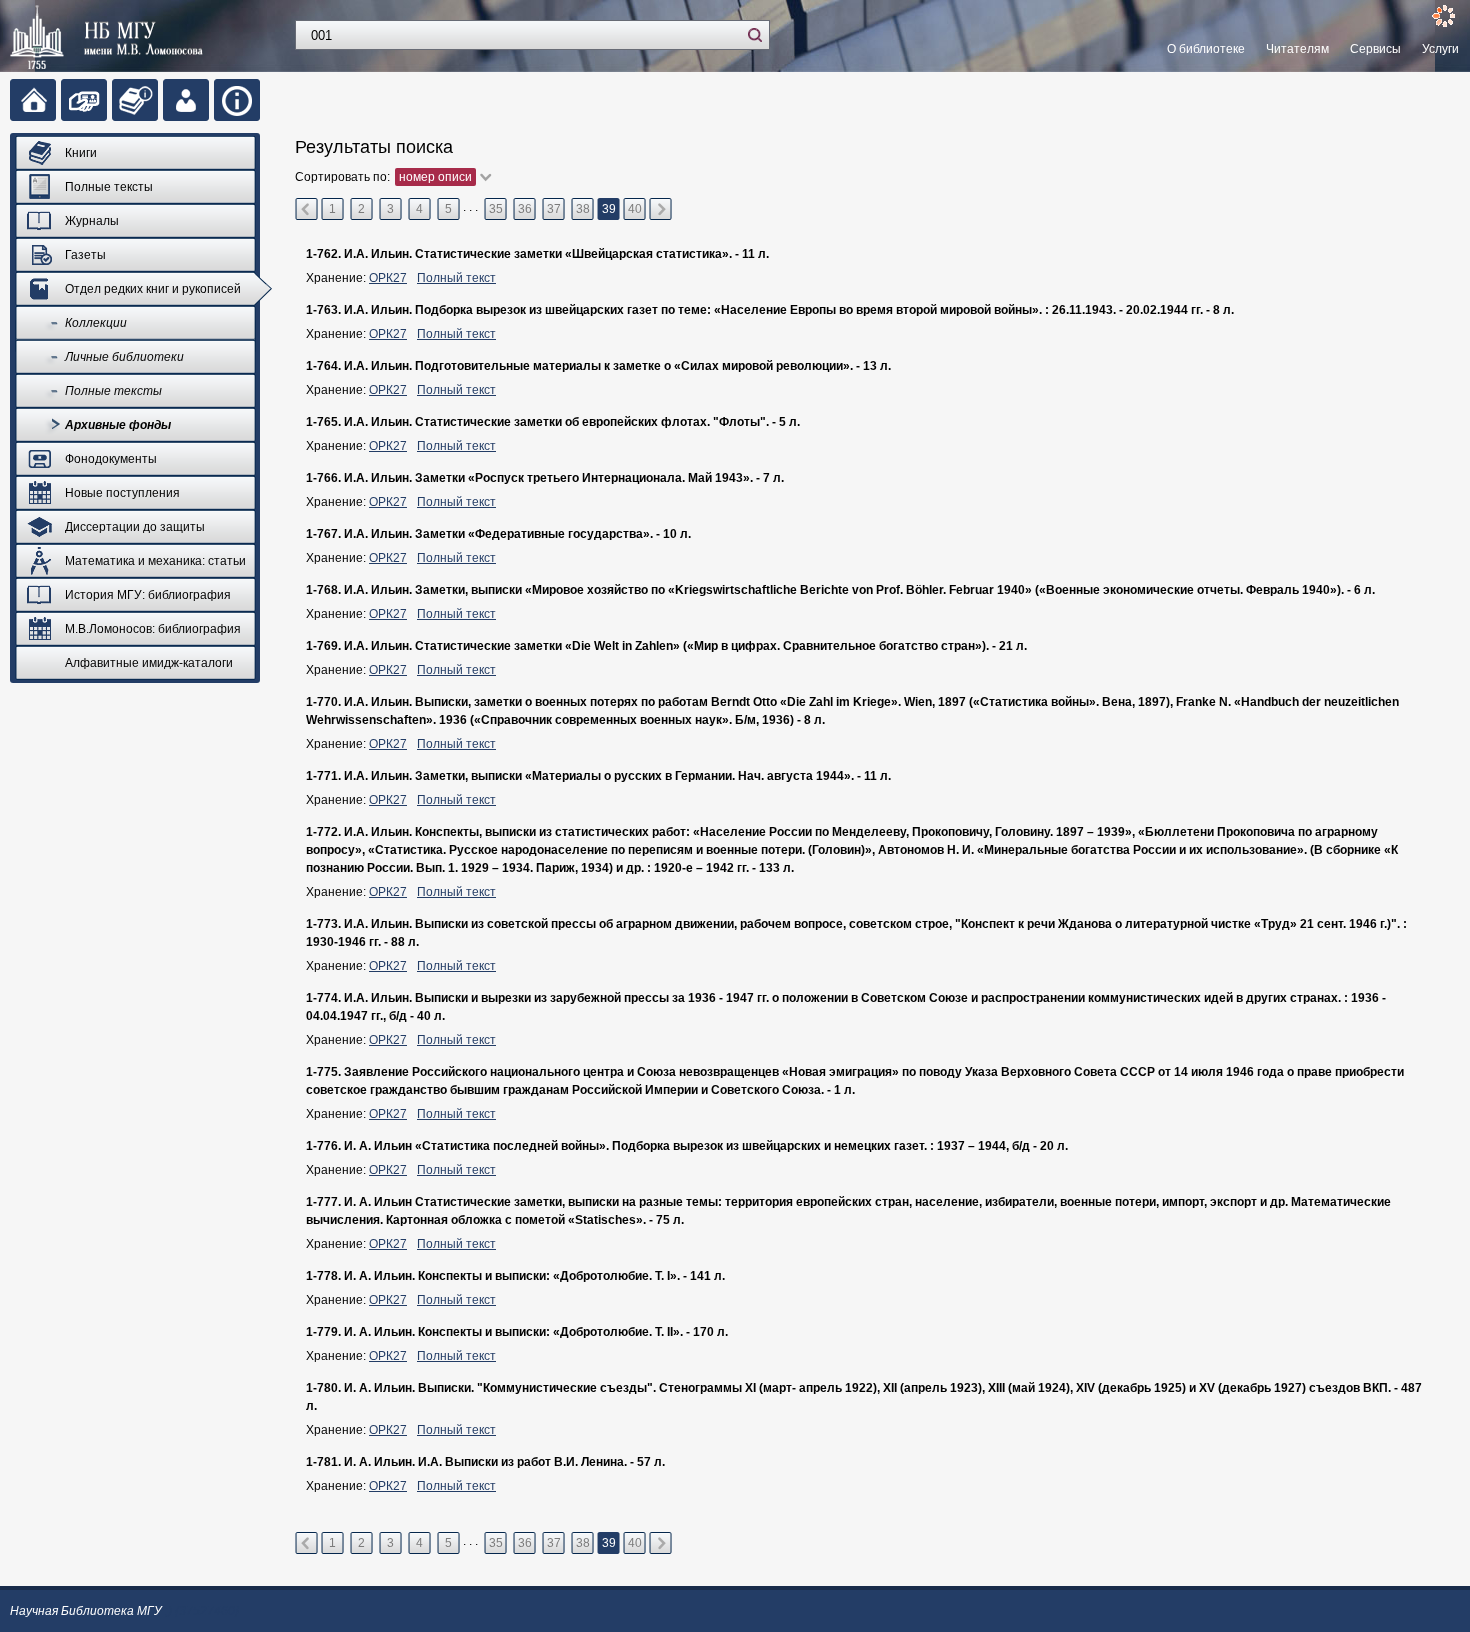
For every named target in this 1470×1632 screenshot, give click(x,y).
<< (306, 209)
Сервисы (1375, 49)
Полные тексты (109, 187)
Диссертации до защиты (135, 527)
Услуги (1440, 49)
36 (525, 209)
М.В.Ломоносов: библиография (153, 629)
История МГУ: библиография (148, 595)
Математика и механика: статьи (155, 561)
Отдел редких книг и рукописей (153, 289)
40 (635, 209)
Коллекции (96, 323)
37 (554, 209)
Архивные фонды (118, 425)
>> (660, 209)
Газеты (85, 255)
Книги (81, 153)
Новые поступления (122, 493)
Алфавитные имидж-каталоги (149, 663)
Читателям (1297, 49)
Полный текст (456, 278)
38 (583, 209)
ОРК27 (388, 278)
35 (496, 209)
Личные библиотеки (124, 357)
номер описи (435, 177)
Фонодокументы (111, 459)
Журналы (92, 221)
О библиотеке (1206, 49)
